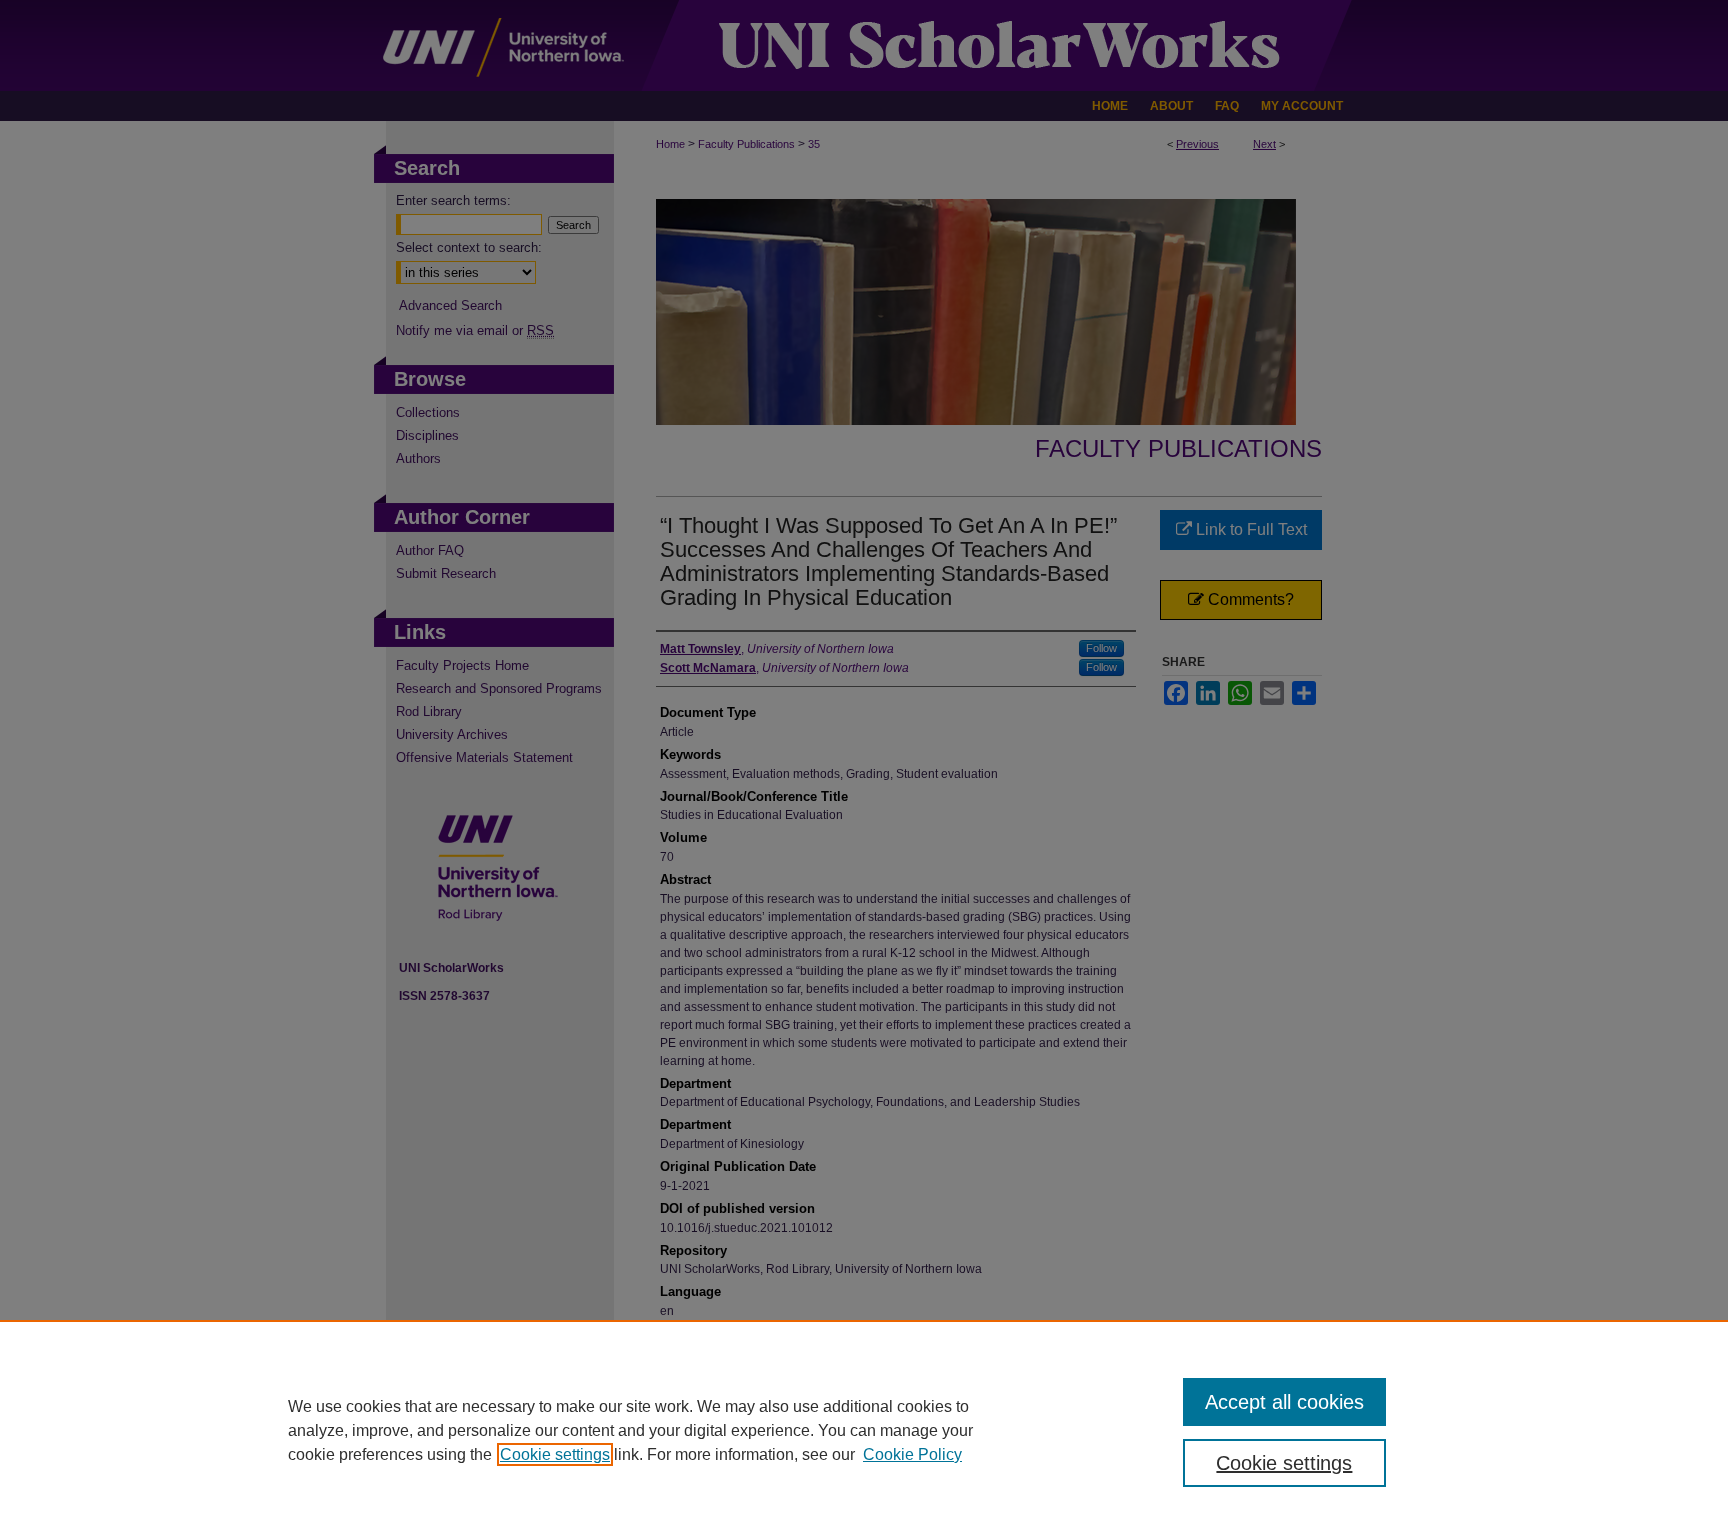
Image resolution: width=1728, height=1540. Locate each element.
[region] (864, 1430)
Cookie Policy (912, 1454)
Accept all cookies (1284, 1402)
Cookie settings (555, 1454)
